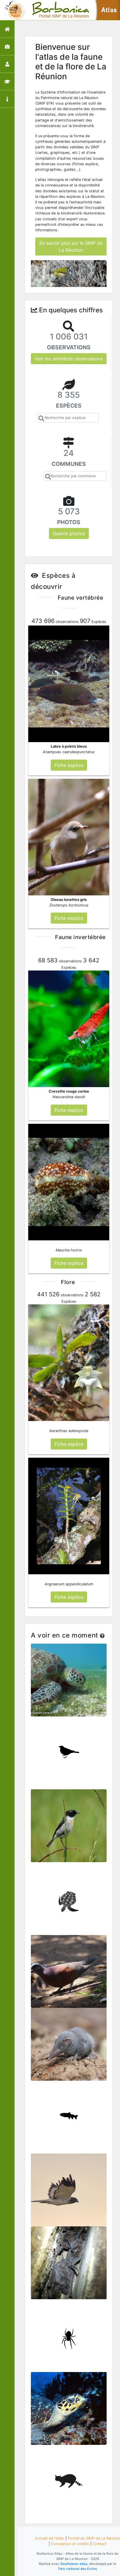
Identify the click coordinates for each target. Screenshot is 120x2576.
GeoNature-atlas (74, 2564)
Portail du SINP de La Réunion (94, 2538)
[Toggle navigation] (13, 10)
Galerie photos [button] (69, 533)
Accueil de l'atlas (50, 2538)
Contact (100, 2544)
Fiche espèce (69, 1683)
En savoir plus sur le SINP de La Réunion (71, 246)
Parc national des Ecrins (78, 2569)
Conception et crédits (70, 2544)
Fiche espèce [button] (69, 765)
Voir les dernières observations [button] (69, 359)
